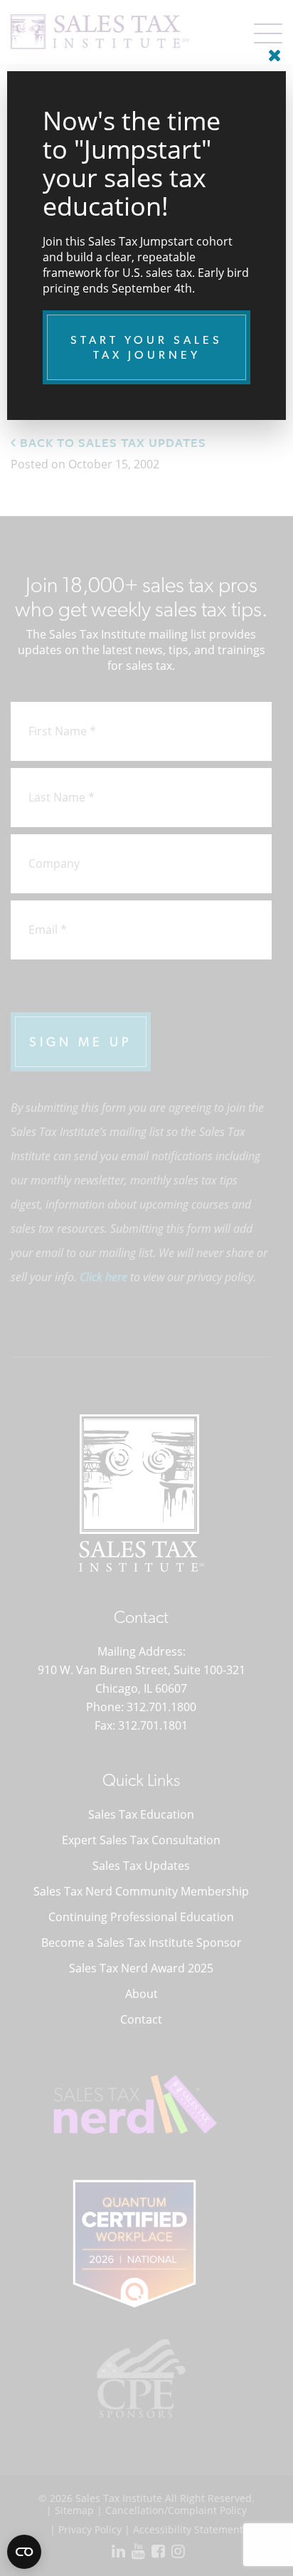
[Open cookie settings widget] (24, 2552)
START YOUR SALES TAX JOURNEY (146, 347)
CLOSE (272, 50)
